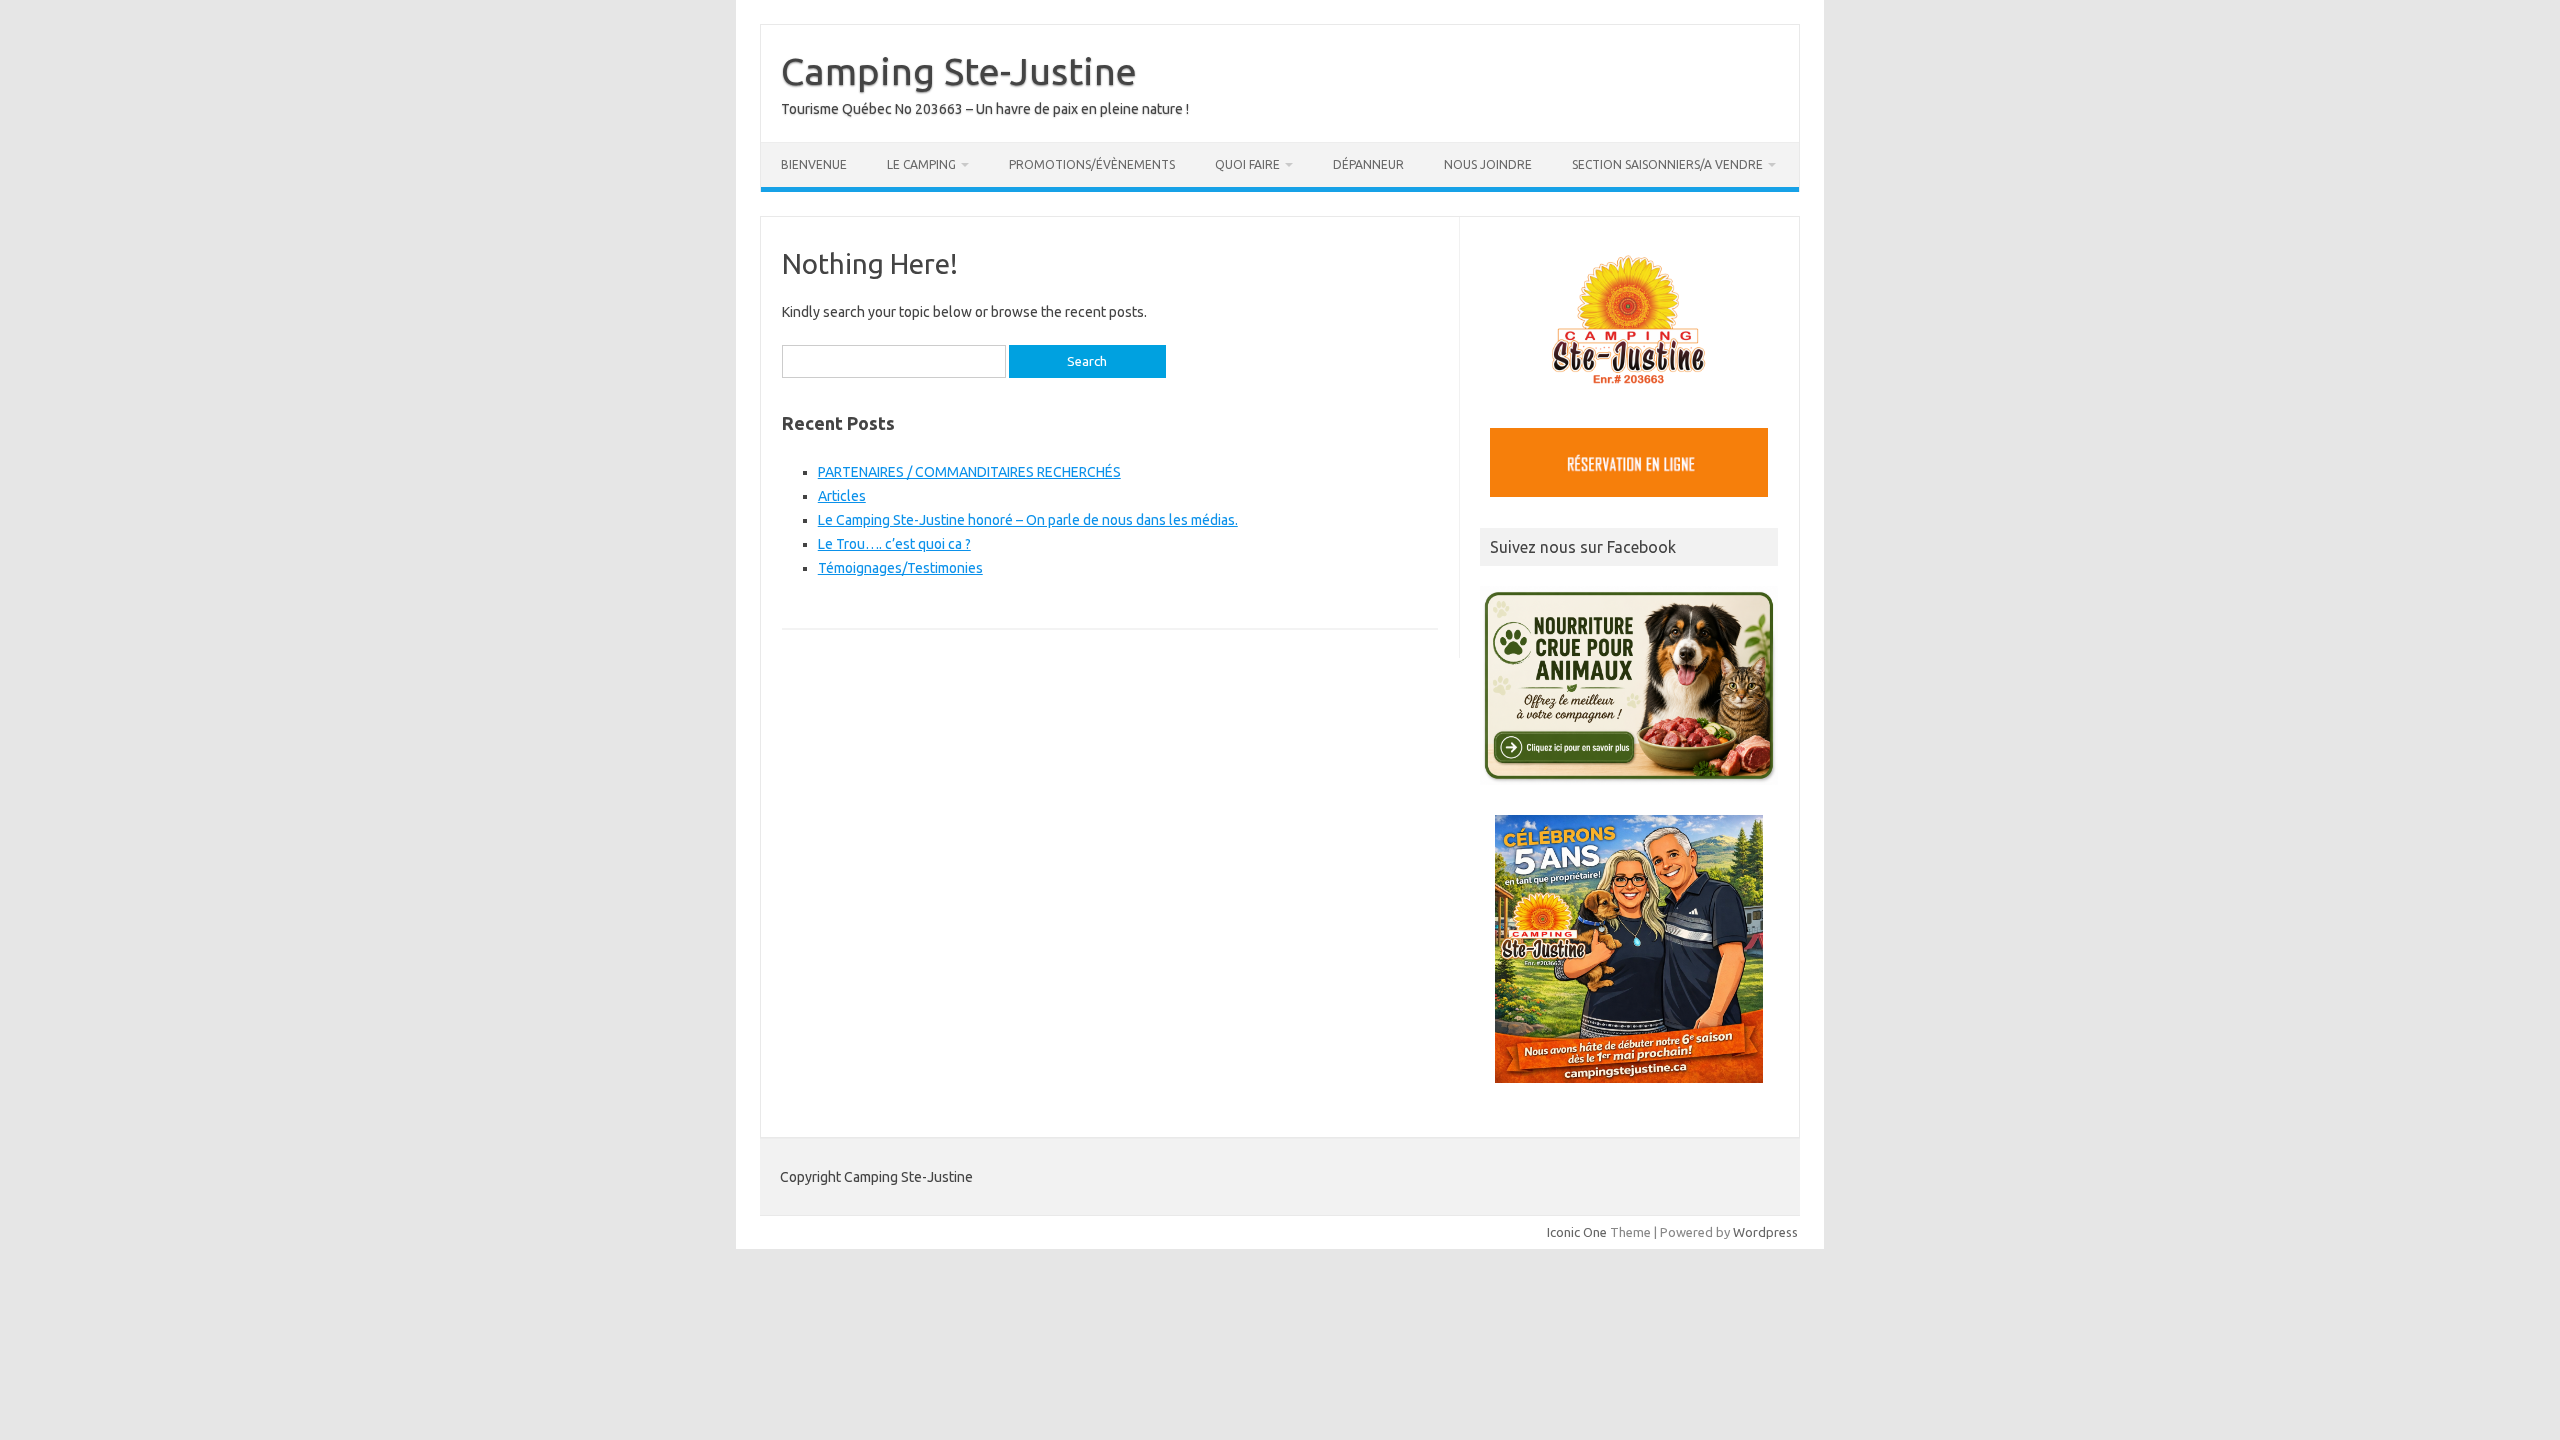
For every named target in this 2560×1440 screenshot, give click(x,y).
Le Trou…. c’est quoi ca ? (894, 544)
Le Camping (921, 164)
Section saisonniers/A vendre (1667, 164)
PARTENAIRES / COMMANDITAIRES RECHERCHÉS (969, 472)
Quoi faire (1247, 164)
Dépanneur (1368, 164)
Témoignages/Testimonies (900, 568)
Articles (842, 496)
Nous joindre (1488, 164)
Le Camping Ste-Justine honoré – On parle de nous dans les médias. (1028, 520)
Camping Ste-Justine (959, 71)
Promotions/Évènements (1092, 164)
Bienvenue (814, 164)
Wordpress (1765, 1232)
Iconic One (1577, 1232)
